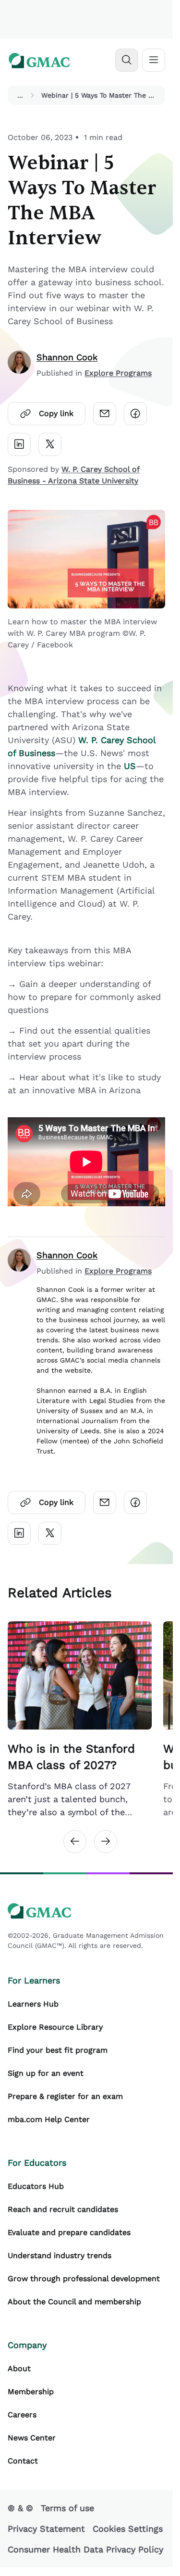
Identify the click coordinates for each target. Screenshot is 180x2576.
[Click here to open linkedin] (19, 444)
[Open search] (127, 60)
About (19, 2368)
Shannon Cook (67, 357)
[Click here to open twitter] (50, 444)
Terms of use (67, 2508)
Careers (22, 2415)
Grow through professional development (84, 2279)
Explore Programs (118, 373)
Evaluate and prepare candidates (69, 2232)
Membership (31, 2392)
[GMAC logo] (39, 60)
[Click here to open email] (105, 414)
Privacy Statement (46, 2529)
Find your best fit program (58, 2050)
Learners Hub (33, 2004)
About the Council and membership (74, 2302)
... (20, 95)
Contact (23, 2461)
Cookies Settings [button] (128, 2529)
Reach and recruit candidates (63, 2209)
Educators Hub (36, 2186)
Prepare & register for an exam (65, 2096)
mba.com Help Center (49, 2119)
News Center (32, 2438)
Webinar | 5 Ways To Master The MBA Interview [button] (101, 95)
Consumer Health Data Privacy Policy (85, 2549)
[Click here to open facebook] (135, 414)
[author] (19, 365)
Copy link (56, 413)
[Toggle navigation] (154, 60)
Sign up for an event (46, 2073)
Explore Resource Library (55, 2027)
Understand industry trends (60, 2255)
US (130, 766)
